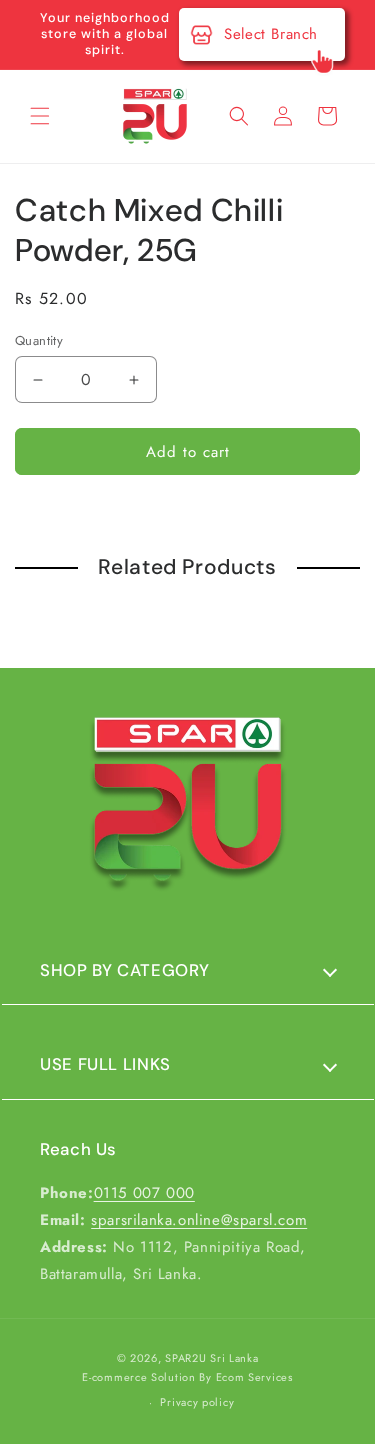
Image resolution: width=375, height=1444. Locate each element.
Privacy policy (197, 1402)
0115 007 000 (144, 1193)
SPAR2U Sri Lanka (211, 1358)
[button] (40, 116)
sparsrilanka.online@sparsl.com (199, 1220)
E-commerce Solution (138, 1377)
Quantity (39, 340)
